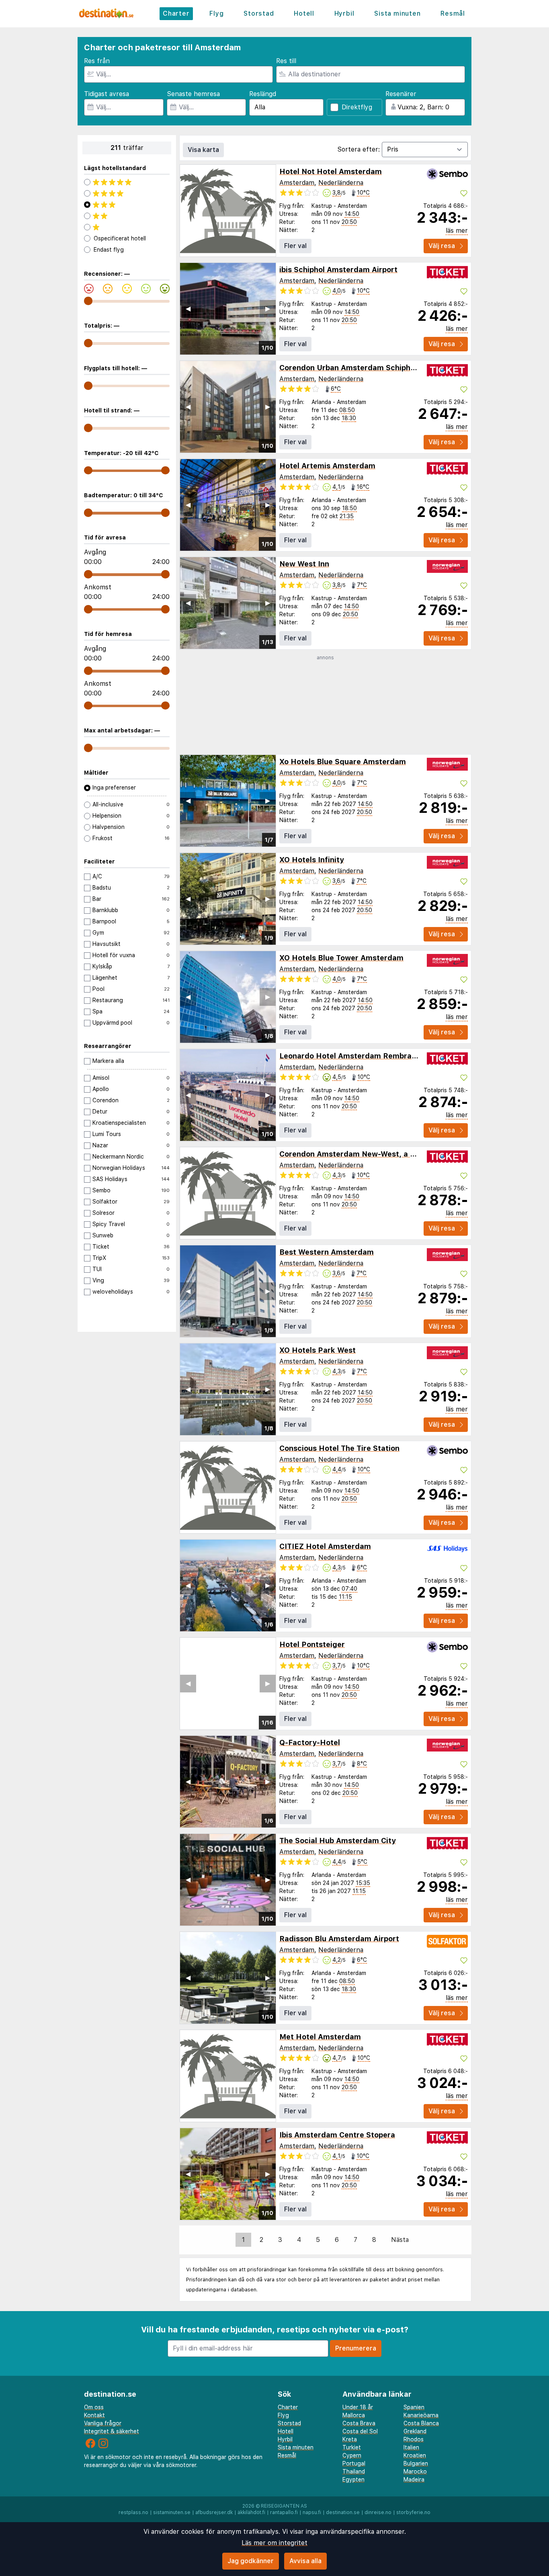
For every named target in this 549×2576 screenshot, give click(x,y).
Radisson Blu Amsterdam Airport (339, 1939)
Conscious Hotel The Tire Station (339, 1448)
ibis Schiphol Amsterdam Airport (338, 270)
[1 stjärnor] (127, 227)
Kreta (350, 2439)
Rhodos (414, 2439)
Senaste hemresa (193, 94)
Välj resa (442, 246)
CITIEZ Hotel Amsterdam (325, 1546)
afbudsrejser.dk (214, 2512)
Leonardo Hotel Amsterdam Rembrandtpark (360, 1056)
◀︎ (188, 309)
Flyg (216, 13)
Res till (286, 61)
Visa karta (203, 150)
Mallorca (354, 2415)
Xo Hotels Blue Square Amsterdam (343, 762)
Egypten (353, 2480)
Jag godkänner (251, 2561)
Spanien (414, 2407)
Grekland (415, 2431)
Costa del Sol (360, 2431)
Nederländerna (341, 183)
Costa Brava (359, 2423)
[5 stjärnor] (127, 182)
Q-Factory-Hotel (310, 1742)
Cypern (352, 2455)
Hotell (304, 13)
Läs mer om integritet (274, 2543)
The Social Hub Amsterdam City (338, 1841)
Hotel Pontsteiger (312, 1644)
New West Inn (304, 564)
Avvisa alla (305, 2561)
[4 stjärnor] (127, 193)
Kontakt (94, 2415)
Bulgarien (416, 2463)
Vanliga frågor (103, 2423)
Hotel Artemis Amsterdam (327, 466)
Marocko (415, 2471)
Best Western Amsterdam (327, 1252)
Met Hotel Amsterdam (320, 2037)
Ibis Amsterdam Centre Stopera (337, 2135)
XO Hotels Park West (318, 1350)
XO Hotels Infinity (312, 860)
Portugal (354, 2463)
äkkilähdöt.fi (251, 2512)
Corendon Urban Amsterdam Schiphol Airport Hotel (373, 368)
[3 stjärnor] (127, 205)
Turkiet (352, 2447)
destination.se (343, 2512)
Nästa (400, 2240)
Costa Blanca (421, 2423)
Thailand (354, 2471)
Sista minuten (397, 13)
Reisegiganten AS (284, 2506)
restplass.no (133, 2512)
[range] (88, 301)
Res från (97, 61)
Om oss (94, 2407)
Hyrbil (344, 13)
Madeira (414, 2480)
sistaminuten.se (172, 2512)
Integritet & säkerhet (112, 2431)
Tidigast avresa (107, 94)
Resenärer (401, 94)
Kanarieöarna (421, 2415)
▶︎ (268, 309)
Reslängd (263, 94)
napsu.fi (312, 2512)
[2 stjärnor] (127, 216)
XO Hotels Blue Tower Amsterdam (341, 958)
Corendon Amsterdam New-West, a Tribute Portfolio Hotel (386, 1154)
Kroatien (415, 2455)
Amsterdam (297, 183)
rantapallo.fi (284, 2512)
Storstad (259, 13)
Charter (176, 13)
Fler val (295, 246)
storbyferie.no (413, 2512)
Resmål (453, 13)
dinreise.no (378, 2512)
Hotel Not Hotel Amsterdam (331, 171)
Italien (411, 2447)
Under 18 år (358, 2407)
